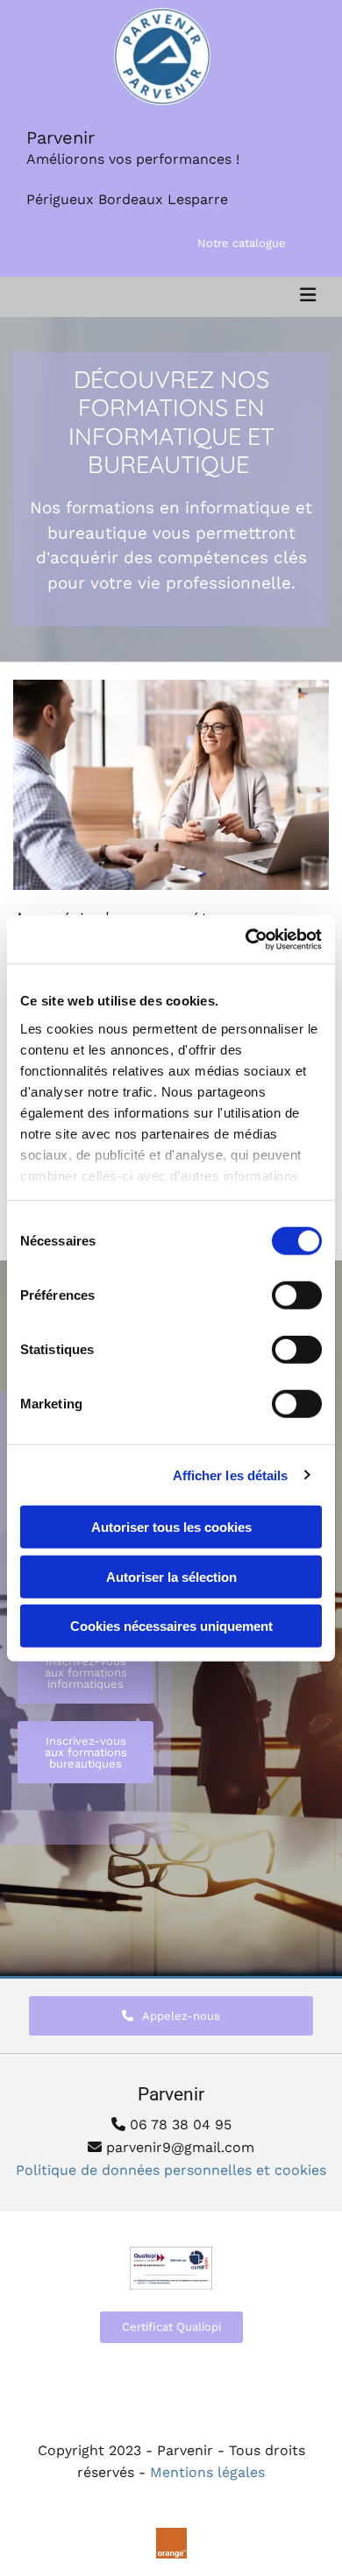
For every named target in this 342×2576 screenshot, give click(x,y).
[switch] (297, 1295)
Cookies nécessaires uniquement (171, 1626)
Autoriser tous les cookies (171, 1527)
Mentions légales (207, 2472)
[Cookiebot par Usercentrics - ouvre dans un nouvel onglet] (246, 939)
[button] (242, 243)
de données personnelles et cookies (171, 2170)
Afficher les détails (231, 1475)
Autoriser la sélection (171, 1576)
